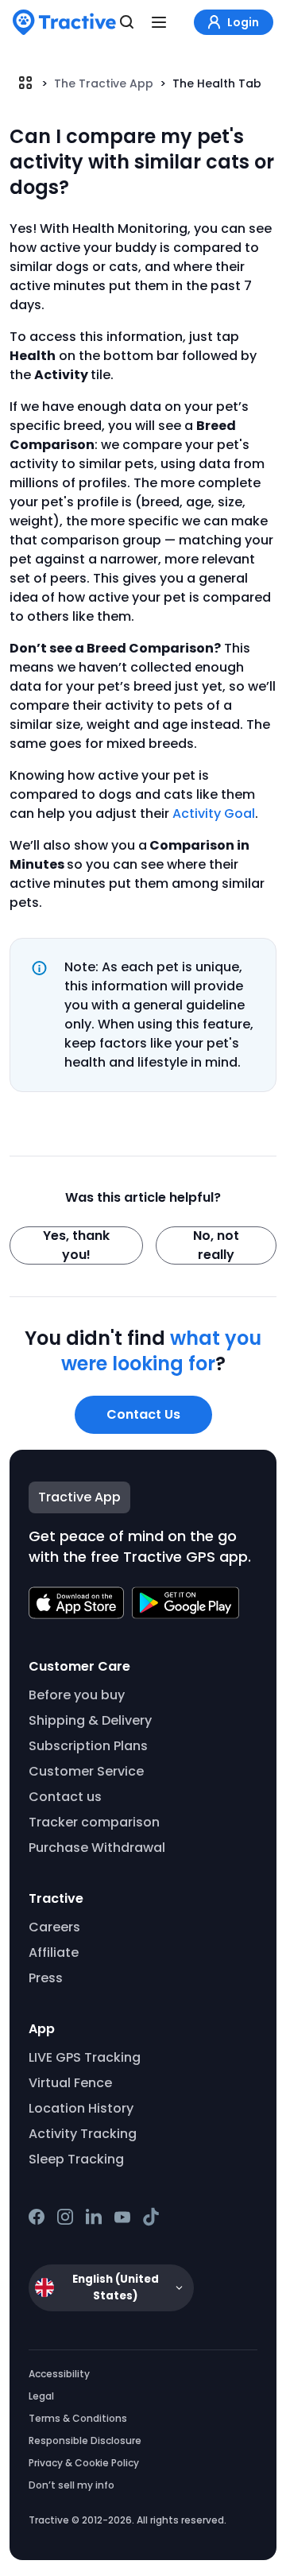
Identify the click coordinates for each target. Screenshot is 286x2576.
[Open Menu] (159, 22)
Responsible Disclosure (85, 2440)
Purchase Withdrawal (97, 1848)
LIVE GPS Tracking (85, 2057)
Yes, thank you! (76, 1245)
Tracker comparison (94, 1822)
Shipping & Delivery (90, 1720)
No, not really (216, 1245)
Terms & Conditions (78, 2418)
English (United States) (116, 2287)
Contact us (65, 1797)
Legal (41, 2396)
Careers (54, 1927)
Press (46, 1978)
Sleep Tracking (76, 2159)
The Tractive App (104, 83)
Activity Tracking (83, 2134)
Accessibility (59, 2374)
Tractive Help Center (25, 83)
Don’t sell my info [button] (71, 2485)
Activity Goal (214, 813)
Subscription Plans (88, 1746)
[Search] (127, 22)
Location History (81, 2108)
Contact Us (143, 1414)
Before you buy (77, 1695)
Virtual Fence (70, 2083)
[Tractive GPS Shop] (64, 22)
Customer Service (86, 1771)
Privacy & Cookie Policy (84, 2463)
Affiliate (54, 1952)
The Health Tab (217, 83)
